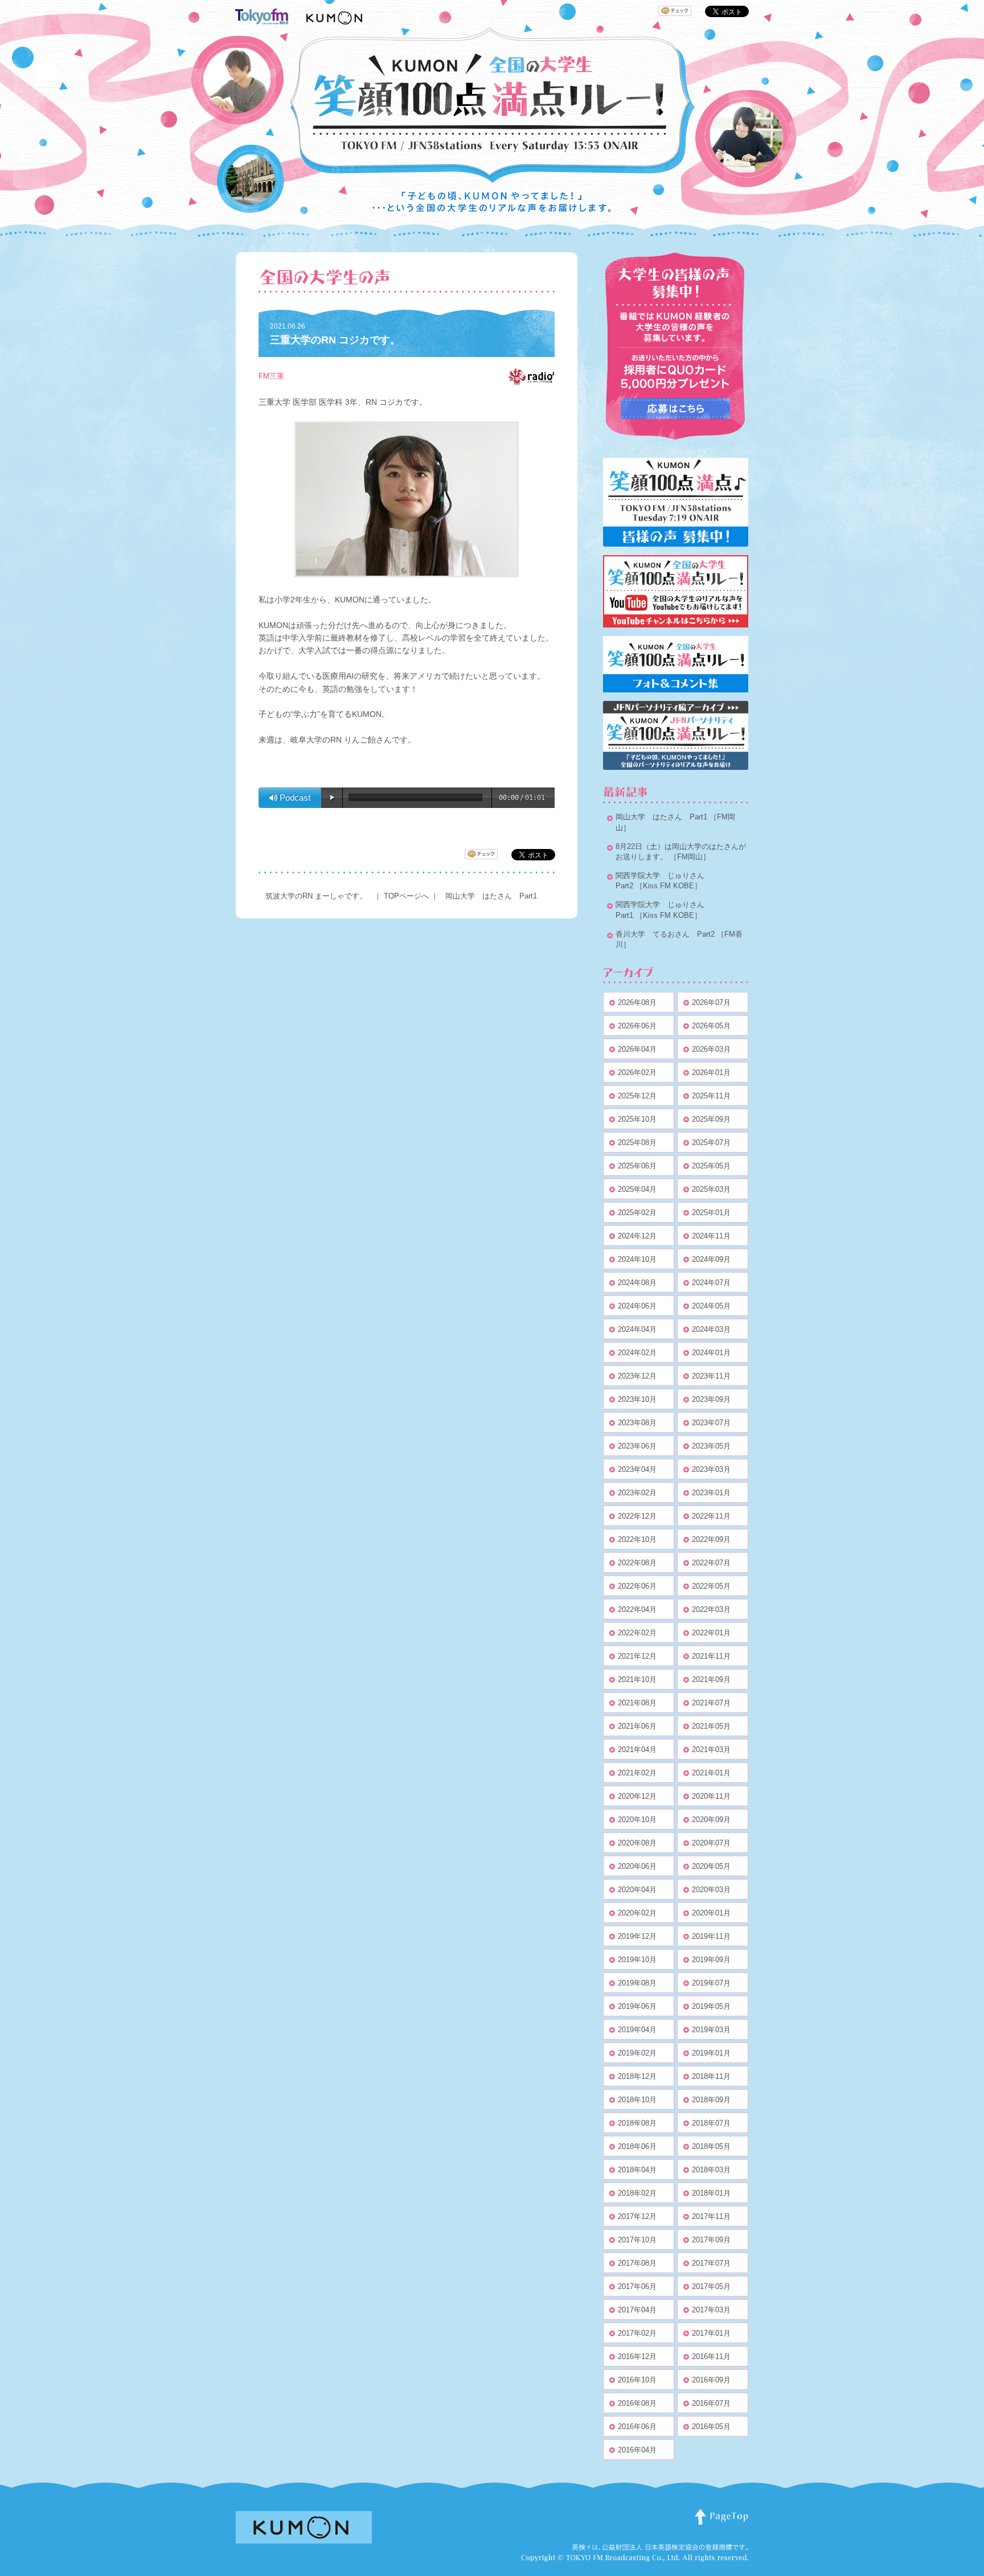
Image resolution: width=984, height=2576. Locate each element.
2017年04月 (637, 2310)
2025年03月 (711, 1189)
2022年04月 (637, 1609)
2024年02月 (637, 1353)
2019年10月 (637, 1960)
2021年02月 (637, 1773)
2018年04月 (637, 2170)
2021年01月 (711, 1773)
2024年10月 (637, 1259)
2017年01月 (711, 2333)
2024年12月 (637, 1236)
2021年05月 (711, 1726)
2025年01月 (711, 1213)
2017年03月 (711, 2310)
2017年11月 (711, 2216)
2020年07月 (711, 1843)
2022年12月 (637, 1516)
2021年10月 (637, 1679)
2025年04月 (637, 1189)
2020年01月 (711, 1913)
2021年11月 (711, 1656)
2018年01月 (711, 2193)
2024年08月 (637, 1283)
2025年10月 (637, 1119)
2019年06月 (637, 2006)
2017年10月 (637, 2240)
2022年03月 (711, 1609)
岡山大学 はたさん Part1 (491, 896)
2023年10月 (637, 1399)
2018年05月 (711, 2146)
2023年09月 (711, 1399)
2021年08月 (637, 1703)
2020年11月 (711, 1796)
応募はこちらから (675, 409)
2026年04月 (637, 1049)
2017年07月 (711, 2263)
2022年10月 (637, 1539)
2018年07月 (711, 2123)
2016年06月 (637, 2427)
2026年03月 (711, 1049)
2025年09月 (711, 1119)
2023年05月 (711, 1446)
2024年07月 (711, 1283)
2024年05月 (711, 1306)
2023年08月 (637, 1423)
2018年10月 (637, 2100)
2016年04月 (637, 2450)
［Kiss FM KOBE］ (669, 886)
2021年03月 (711, 1750)
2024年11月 (711, 1236)
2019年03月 (711, 2030)
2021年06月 (637, 1726)
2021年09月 (711, 1679)
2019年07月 (711, 1983)
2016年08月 (637, 2403)
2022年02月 (637, 1633)
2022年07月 (711, 1563)
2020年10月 (637, 1820)
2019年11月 (711, 1936)
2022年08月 (637, 1563)
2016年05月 (711, 2427)
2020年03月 (711, 1890)
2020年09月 (711, 1820)
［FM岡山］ (690, 857)
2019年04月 (637, 2030)
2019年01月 (711, 2053)
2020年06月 (637, 1866)
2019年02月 (637, 2053)
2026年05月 (711, 1026)
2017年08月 (637, 2263)
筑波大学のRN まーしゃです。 (316, 896)
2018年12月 (637, 2076)
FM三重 (271, 376)
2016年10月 (637, 2380)
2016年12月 (637, 2356)
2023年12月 (637, 1376)
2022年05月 (711, 1586)
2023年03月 (711, 1469)
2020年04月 (637, 1890)
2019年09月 (711, 1960)
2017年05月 (711, 2286)
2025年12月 (637, 1096)
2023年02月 (637, 1493)
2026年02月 (637, 1072)
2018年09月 (711, 2100)
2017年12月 (637, 2216)
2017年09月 (711, 2240)
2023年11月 (711, 1376)
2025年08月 (637, 1143)
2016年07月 (711, 2403)
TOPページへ (406, 896)
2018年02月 (637, 2193)
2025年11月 (711, 1096)
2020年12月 (637, 1796)
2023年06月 (637, 1446)
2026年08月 (637, 1002)
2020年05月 (711, 1866)
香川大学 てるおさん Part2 (665, 934)
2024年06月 (637, 1306)
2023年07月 (711, 1423)
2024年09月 (711, 1259)
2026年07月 (711, 1002)
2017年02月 (637, 2333)
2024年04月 (637, 1329)
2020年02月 (637, 1913)
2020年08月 (637, 1843)
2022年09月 (711, 1539)
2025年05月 (711, 1166)
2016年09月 (711, 2380)
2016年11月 (711, 2356)
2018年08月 (637, 2123)
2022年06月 (637, 1586)
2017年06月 (637, 2286)
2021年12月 (637, 1656)
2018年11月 (711, 2076)
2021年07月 (711, 1703)
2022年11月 (711, 1516)
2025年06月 (637, 1166)
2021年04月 (637, 1750)
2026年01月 (711, 1072)
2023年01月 (711, 1493)
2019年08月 (637, 1983)
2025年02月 (637, 1213)
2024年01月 (711, 1353)
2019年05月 (711, 2006)
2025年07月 (711, 1143)
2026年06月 (637, 1026)
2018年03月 (711, 2170)
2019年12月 (637, 1936)
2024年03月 (711, 1329)
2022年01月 (711, 1633)
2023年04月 (637, 1469)
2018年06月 (637, 2146)
